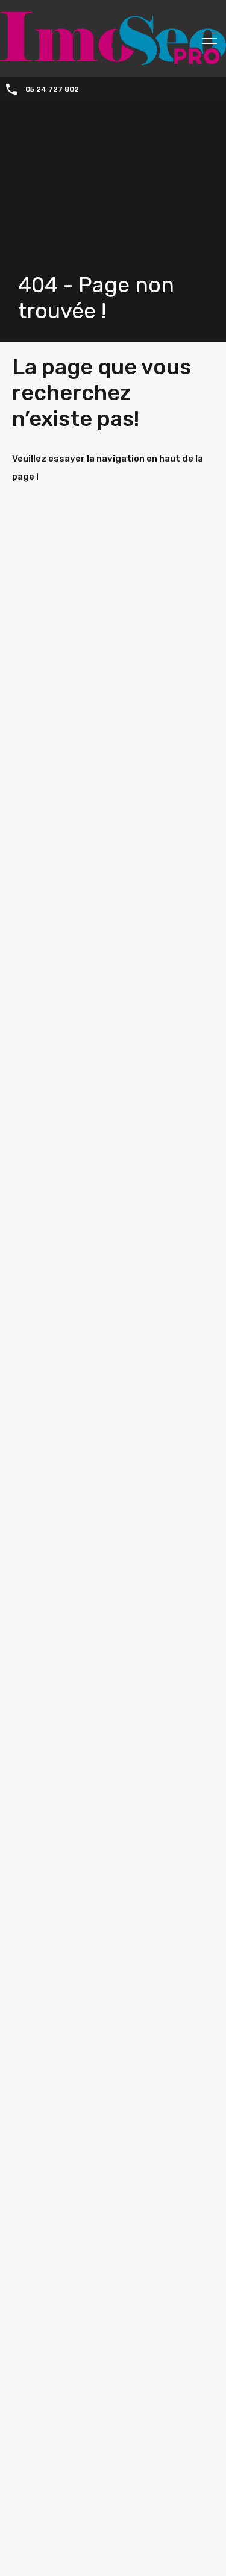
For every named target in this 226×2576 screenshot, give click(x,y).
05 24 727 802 (52, 89)
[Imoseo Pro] (113, 60)
